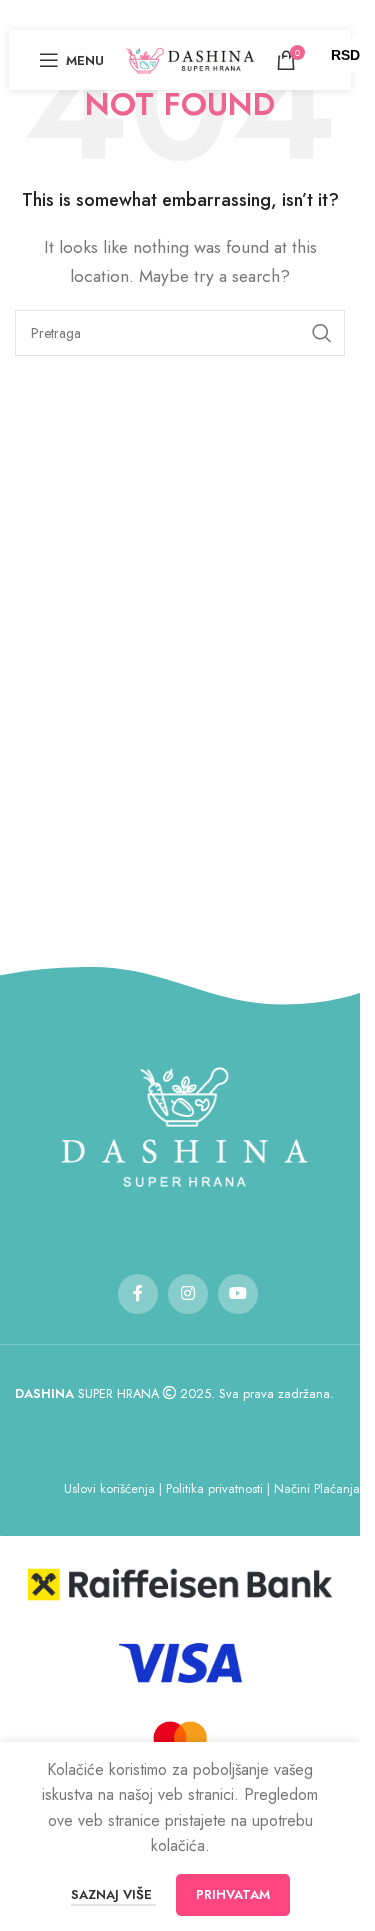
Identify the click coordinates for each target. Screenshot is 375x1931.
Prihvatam (233, 1894)
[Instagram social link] (188, 1294)
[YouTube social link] (238, 1294)
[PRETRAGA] (322, 333)
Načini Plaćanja (317, 1488)
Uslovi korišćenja (109, 1488)
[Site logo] (190, 58)
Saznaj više (113, 1894)
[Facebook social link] (138, 1294)
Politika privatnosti (214, 1488)
